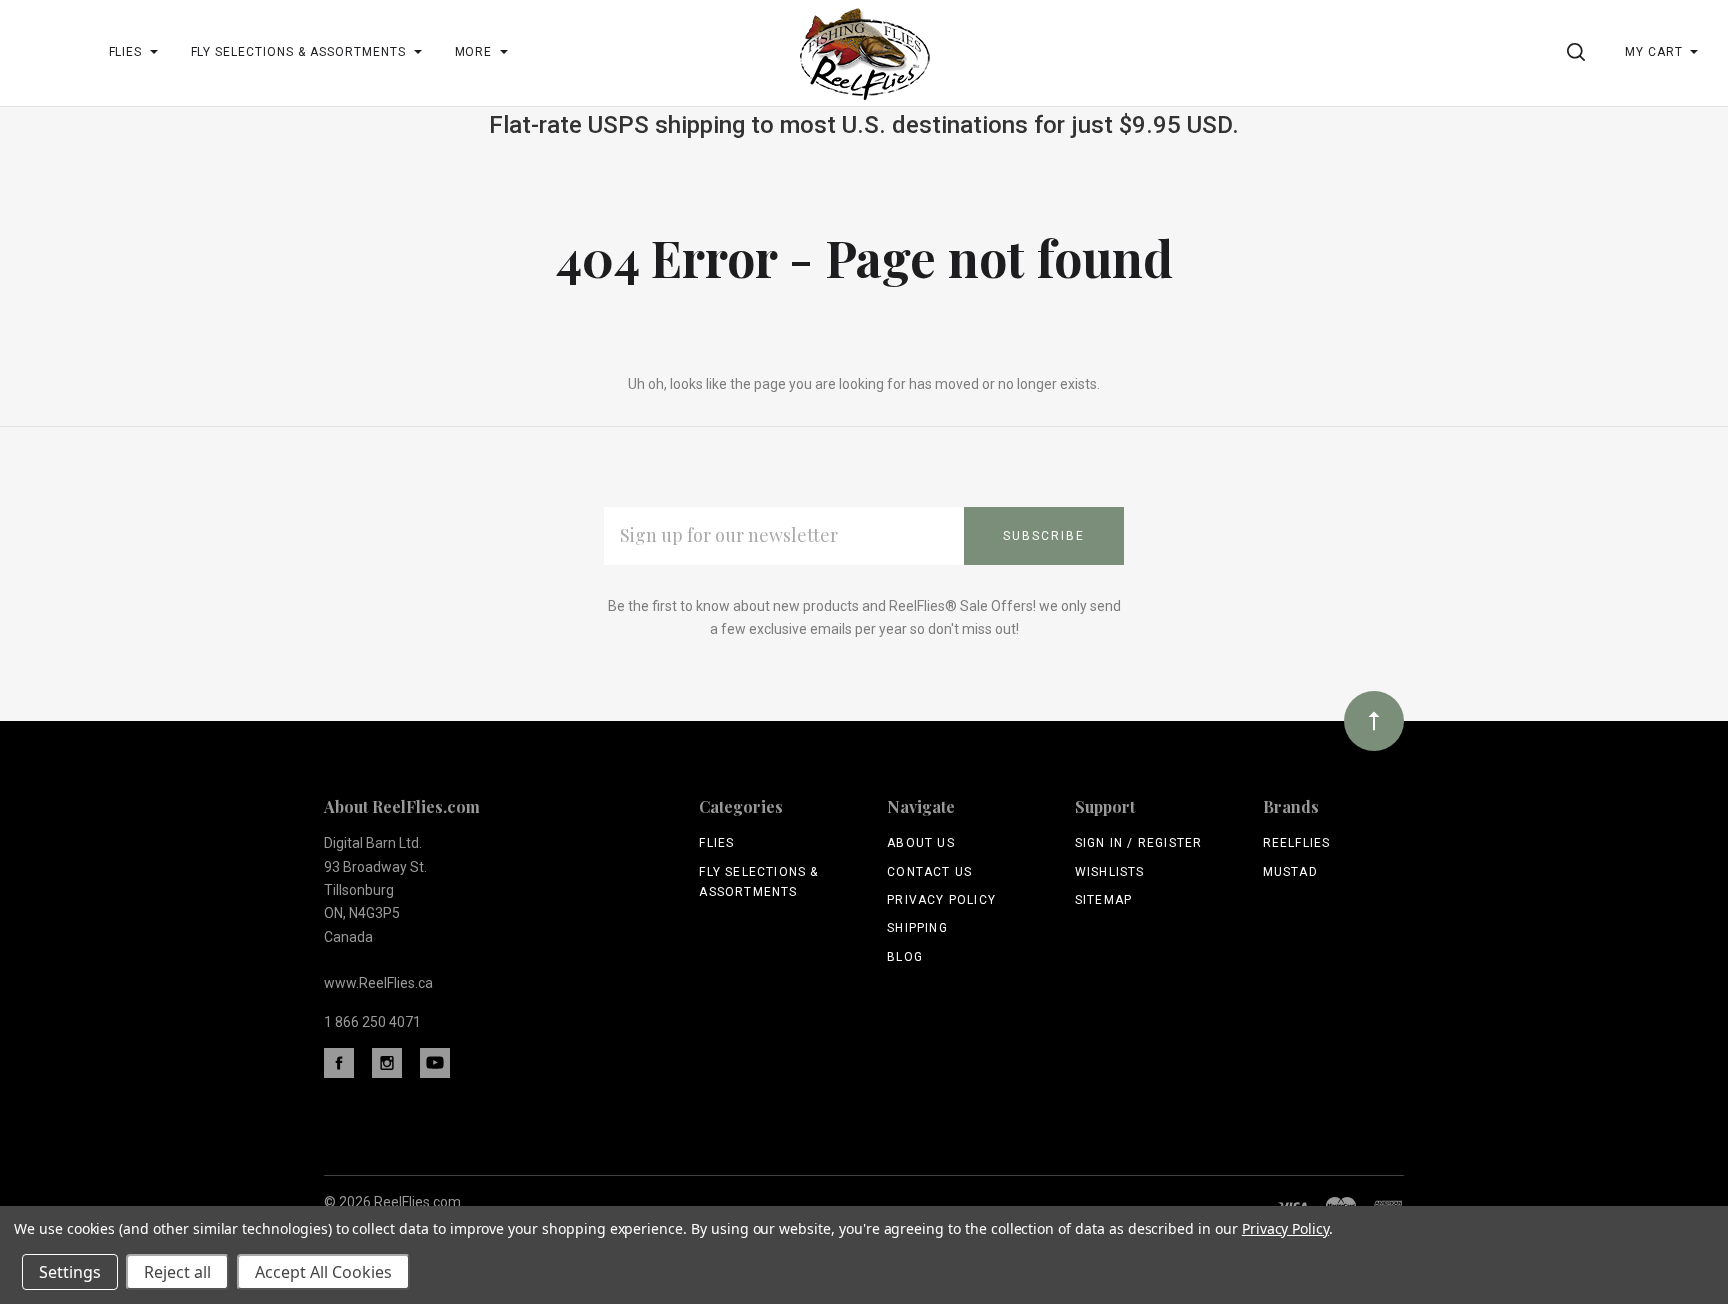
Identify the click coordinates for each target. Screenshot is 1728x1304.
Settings (70, 1272)
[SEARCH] (1579, 52)
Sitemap (1103, 900)
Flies (716, 843)
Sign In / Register (1139, 843)
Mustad (1290, 872)
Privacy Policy (941, 900)
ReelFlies (1297, 843)
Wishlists (1110, 872)
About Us (921, 843)
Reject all (177, 1272)
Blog (905, 957)
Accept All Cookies (323, 1272)
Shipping (917, 928)
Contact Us (929, 872)
